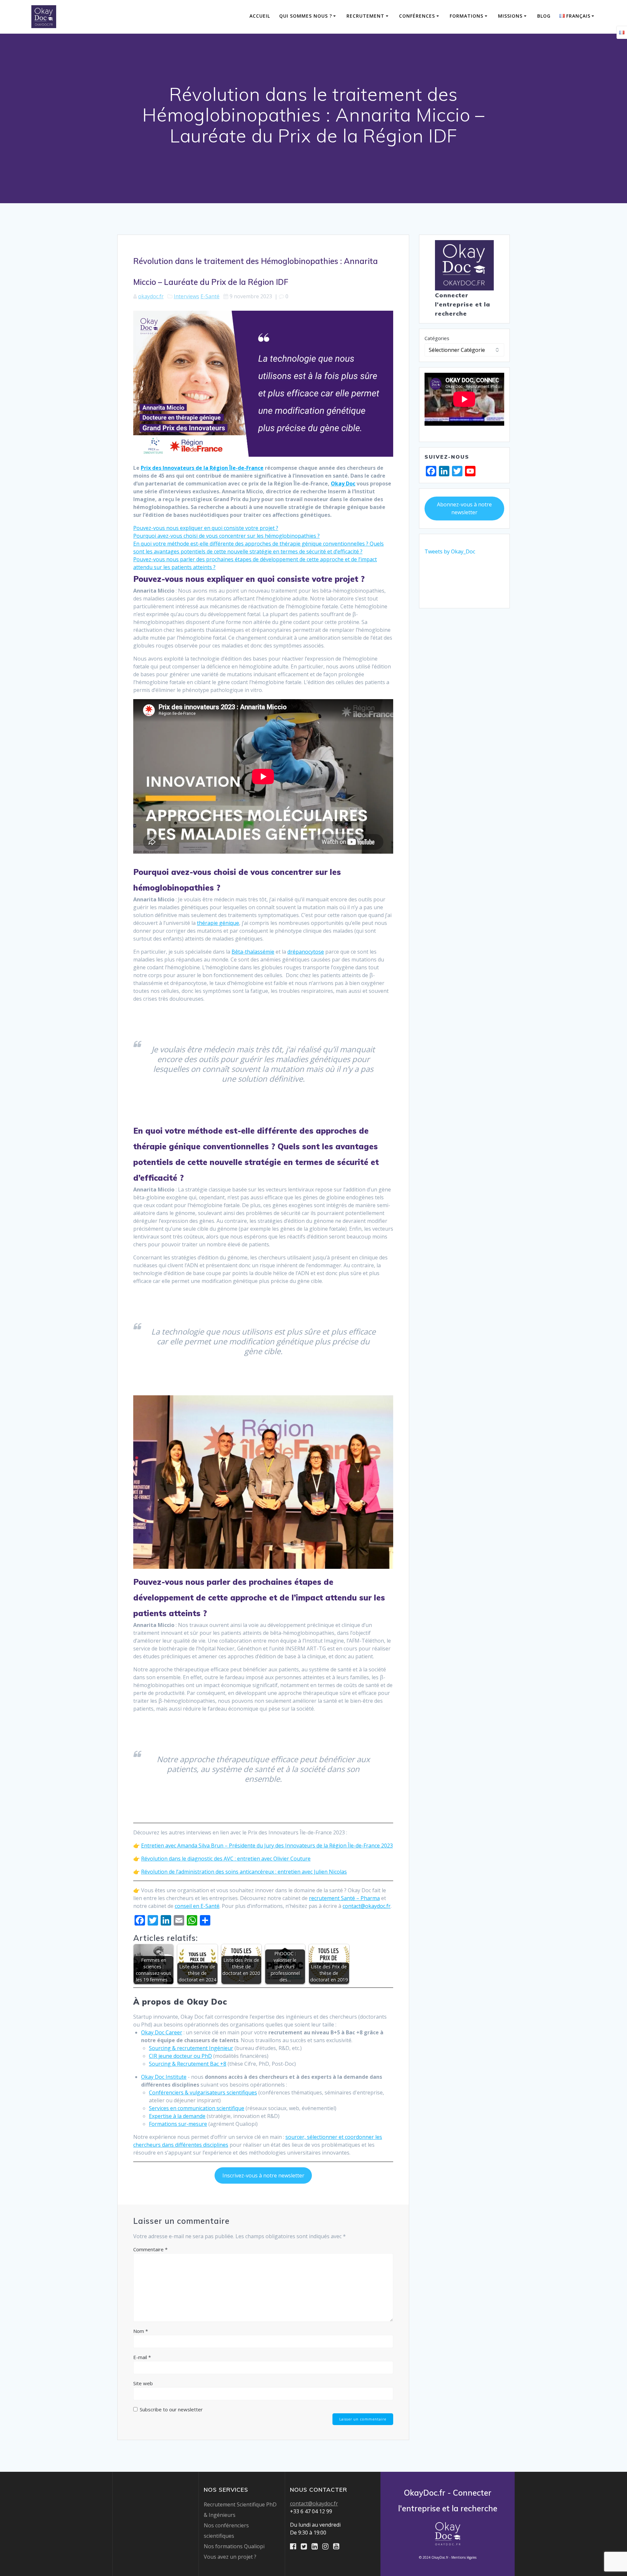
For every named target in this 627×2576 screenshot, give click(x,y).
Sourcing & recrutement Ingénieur (191, 2048)
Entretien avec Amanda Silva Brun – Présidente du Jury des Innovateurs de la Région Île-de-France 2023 (267, 1846)
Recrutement (365, 16)
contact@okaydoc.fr (367, 1906)
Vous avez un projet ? (230, 2557)
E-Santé (210, 296)
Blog (544, 16)
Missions (510, 16)
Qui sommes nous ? (306, 16)
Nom (141, 2331)
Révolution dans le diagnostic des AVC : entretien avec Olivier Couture (226, 1859)
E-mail (142, 2357)
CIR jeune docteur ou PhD (180, 2056)
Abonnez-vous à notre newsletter (464, 508)
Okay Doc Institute (164, 2077)
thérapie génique (218, 923)
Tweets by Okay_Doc (450, 551)
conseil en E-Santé (197, 1906)
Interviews (186, 296)
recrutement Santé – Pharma (344, 1898)
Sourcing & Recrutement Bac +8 (188, 2064)
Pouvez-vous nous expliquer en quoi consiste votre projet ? (206, 528)
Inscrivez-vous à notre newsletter (263, 2175)
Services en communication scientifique (197, 2108)
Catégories (437, 338)
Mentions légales (464, 2557)
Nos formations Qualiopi (234, 2546)
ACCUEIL (260, 16)
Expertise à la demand (176, 2116)
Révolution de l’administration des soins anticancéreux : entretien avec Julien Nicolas (244, 1872)
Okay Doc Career (162, 2032)
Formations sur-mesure (178, 2124)
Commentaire (150, 2249)
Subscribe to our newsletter (171, 2409)
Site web (143, 2383)
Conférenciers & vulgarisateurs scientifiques (203, 2092)
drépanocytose (306, 952)
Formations (466, 16)
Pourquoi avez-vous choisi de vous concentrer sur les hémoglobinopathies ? (226, 536)
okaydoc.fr (151, 296)
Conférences (417, 16)
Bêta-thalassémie (253, 952)
